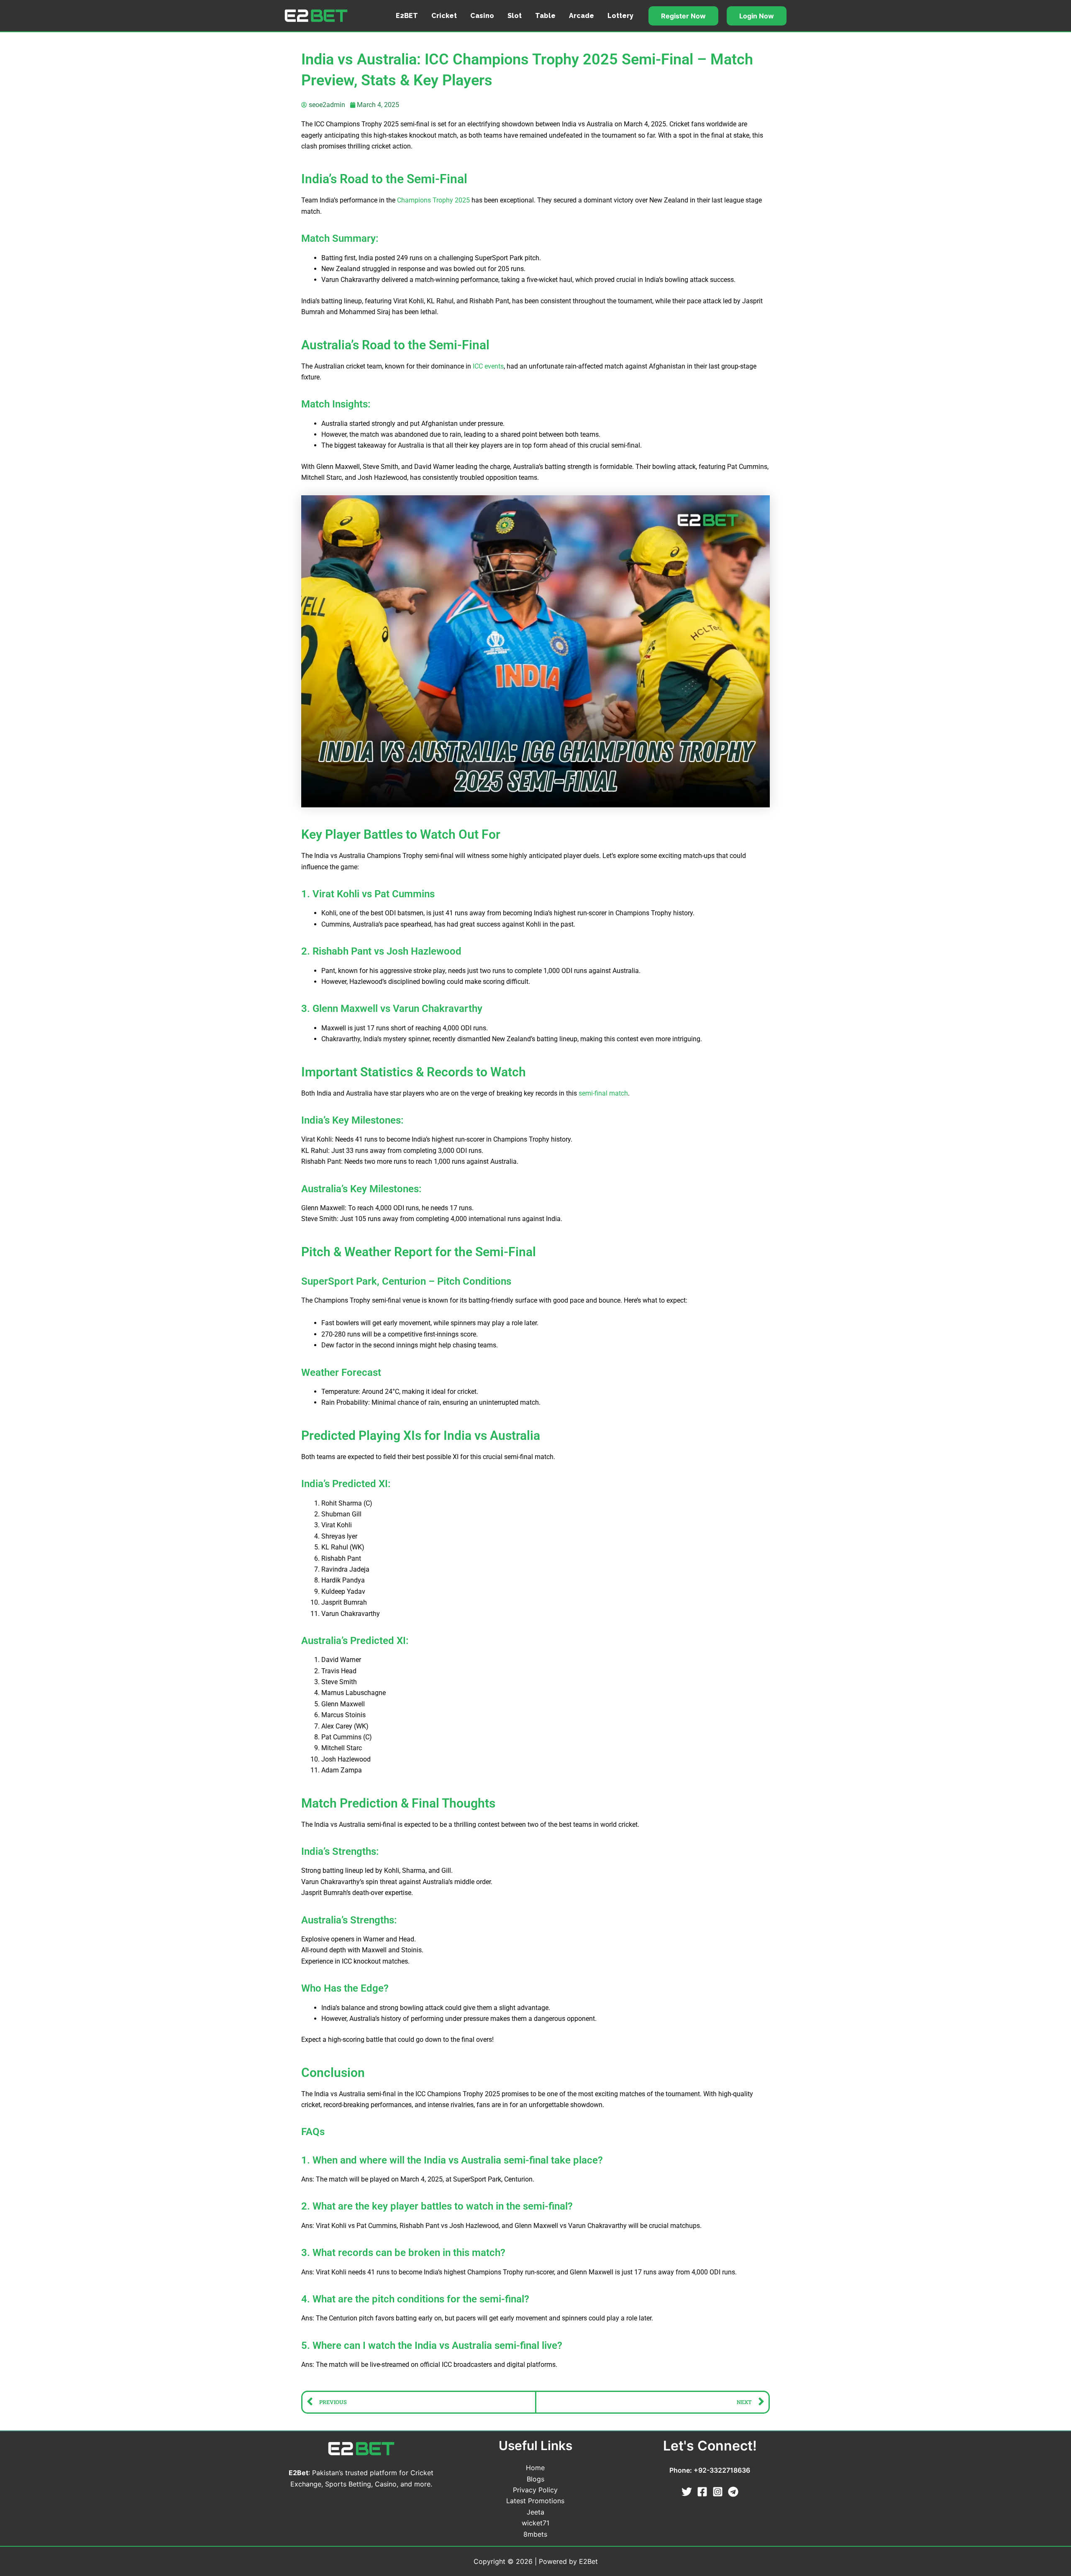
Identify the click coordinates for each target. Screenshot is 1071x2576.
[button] (683, 16)
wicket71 (535, 2523)
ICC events (488, 366)
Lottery (620, 16)
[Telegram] (733, 2492)
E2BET (407, 16)
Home (535, 2468)
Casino (482, 16)
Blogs (535, 2479)
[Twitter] (687, 2492)
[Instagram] (718, 2492)
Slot (515, 16)
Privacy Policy (535, 2490)
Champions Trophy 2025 (433, 200)
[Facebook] (702, 2492)
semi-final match (603, 1093)
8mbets (535, 2534)
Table (545, 16)
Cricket (444, 16)
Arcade (582, 16)
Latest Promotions (535, 2501)
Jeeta (535, 2512)
